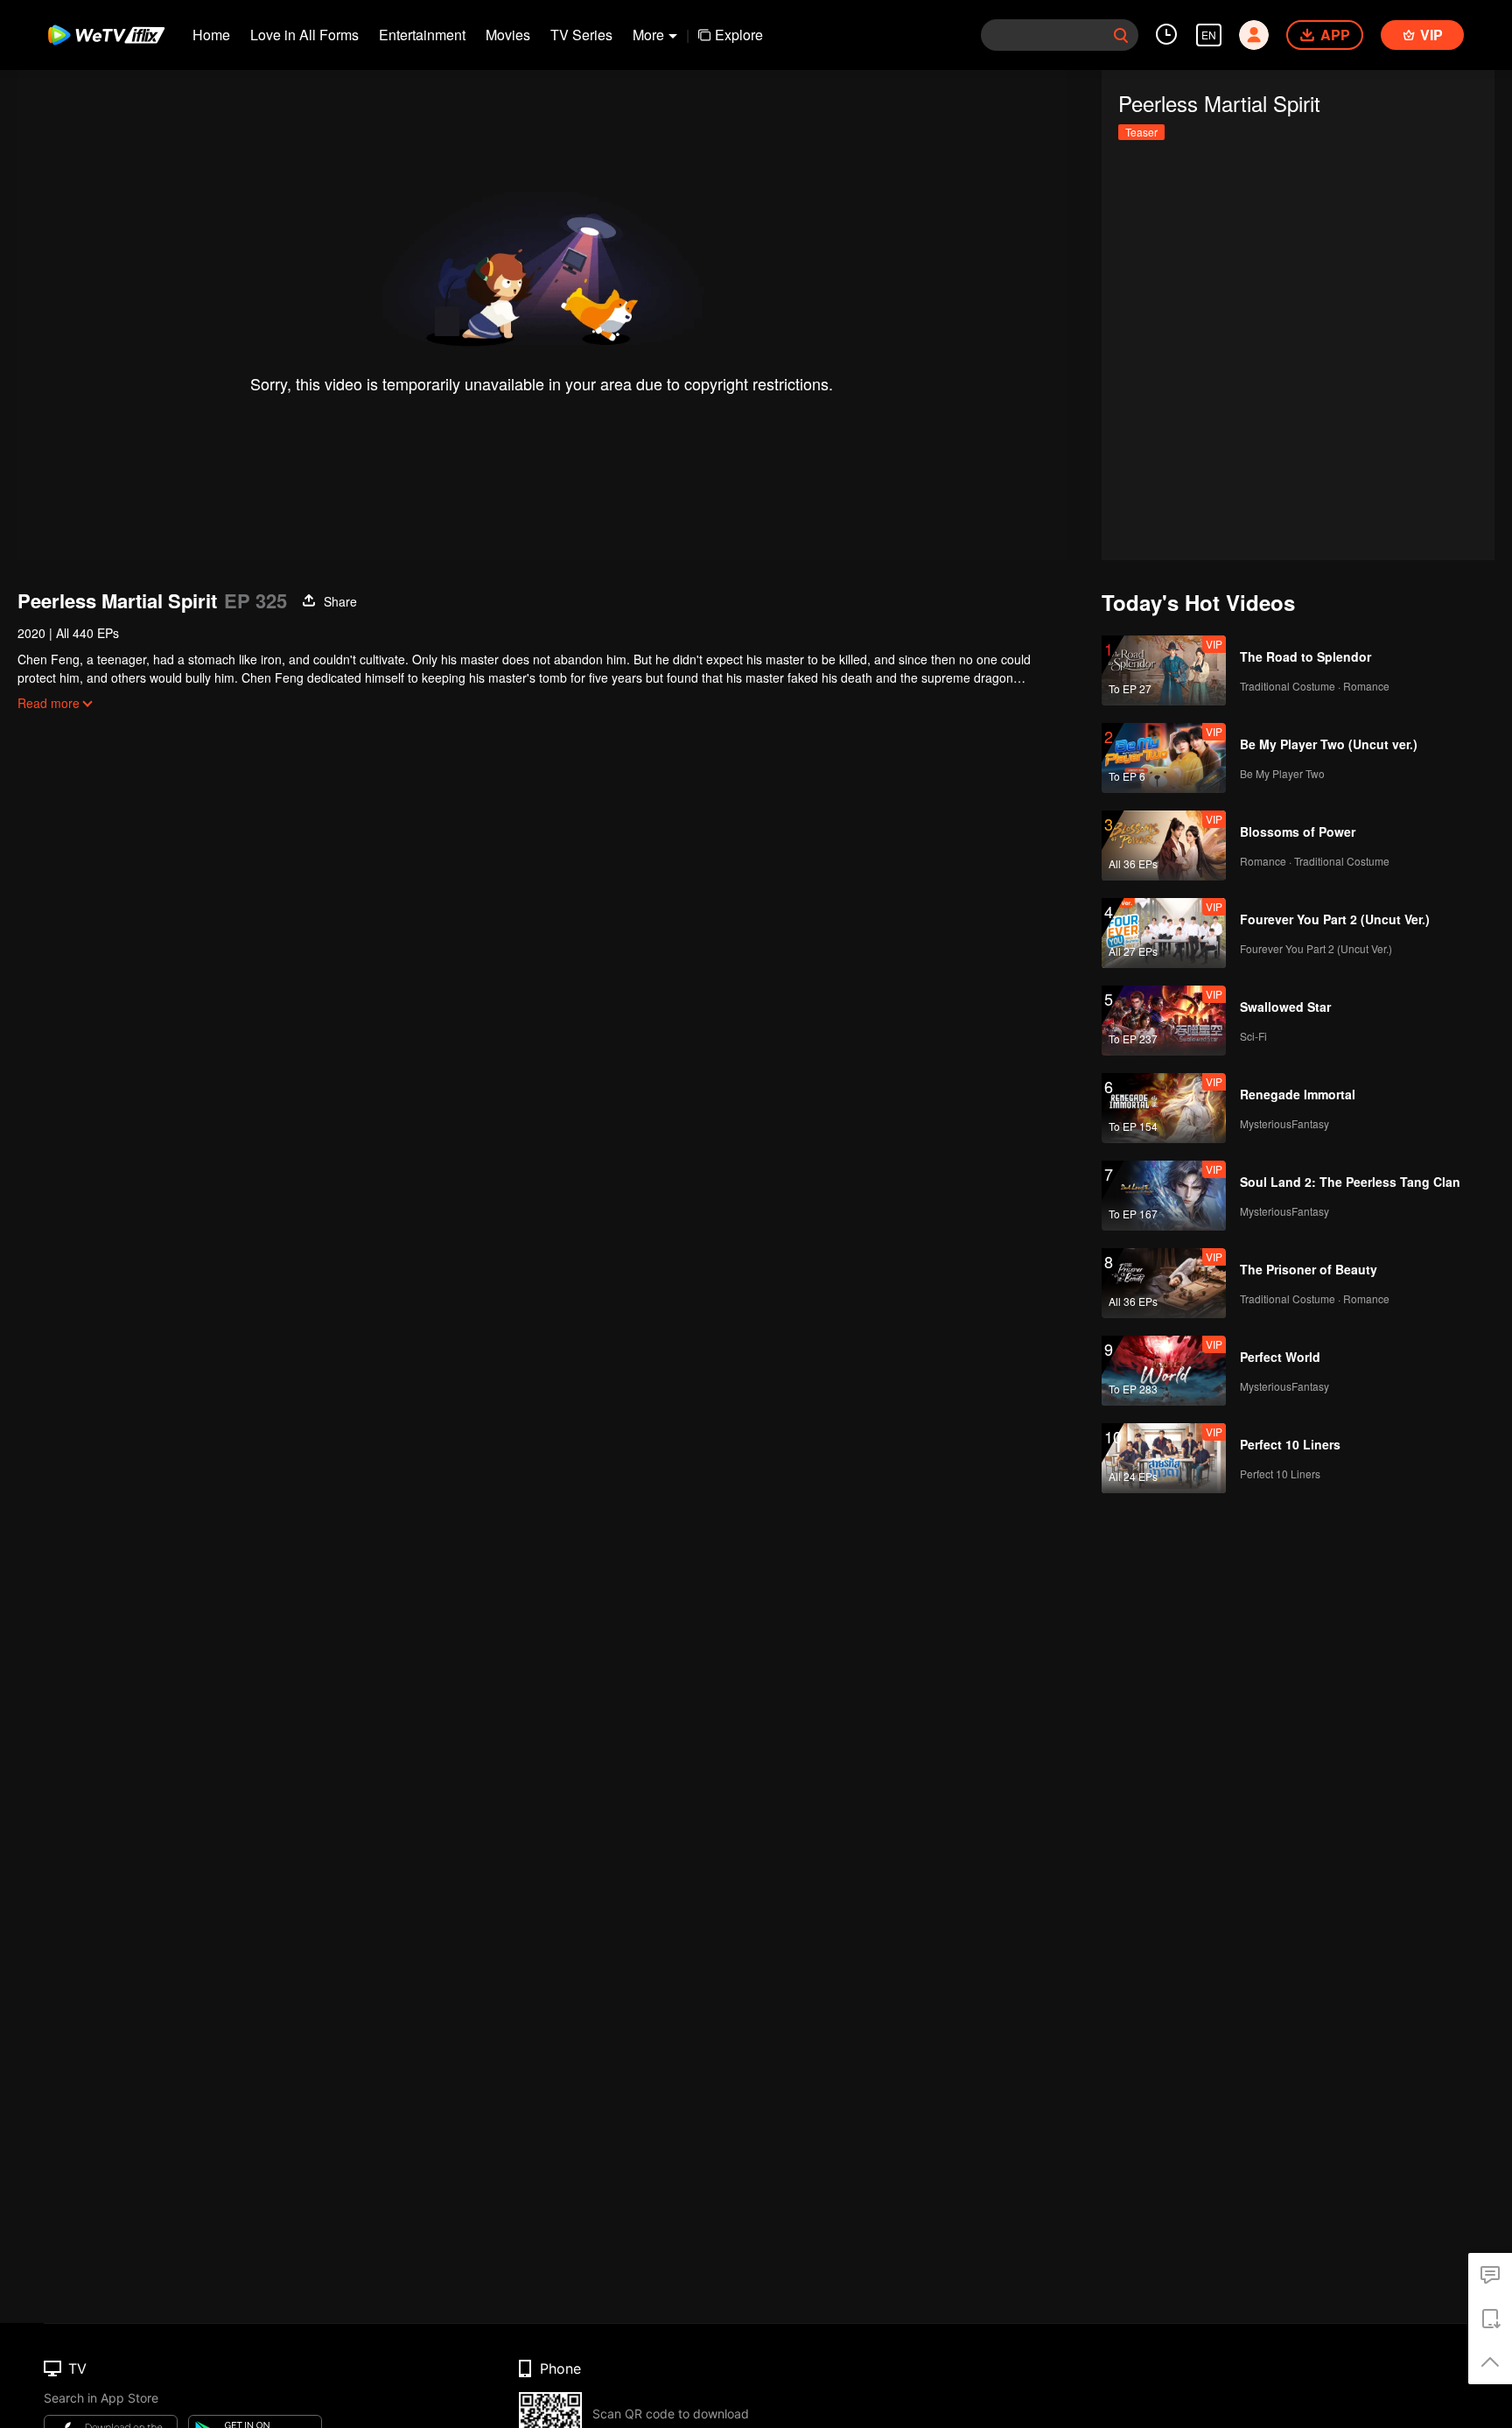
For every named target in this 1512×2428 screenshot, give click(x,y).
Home (211, 35)
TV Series (581, 35)
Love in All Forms (304, 35)
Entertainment (422, 35)
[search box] (1121, 35)
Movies (508, 35)
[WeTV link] (107, 35)
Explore (739, 35)
